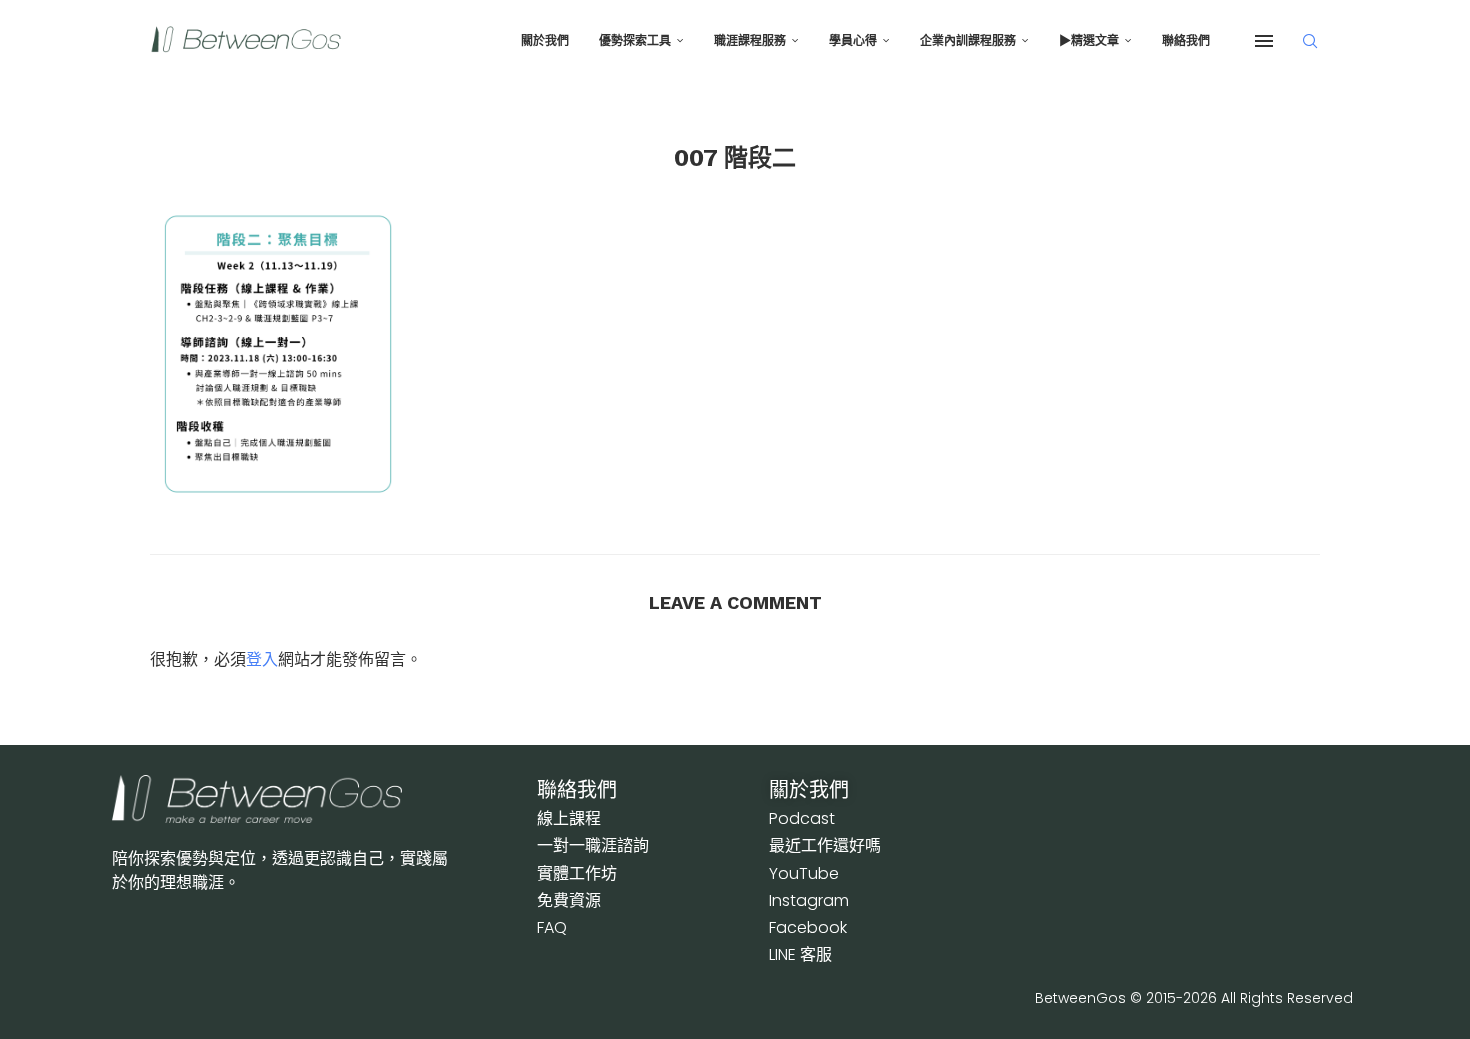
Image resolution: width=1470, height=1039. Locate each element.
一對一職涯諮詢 (593, 845)
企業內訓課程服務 (968, 41)
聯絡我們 (1186, 41)
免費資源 (569, 900)
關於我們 (545, 41)
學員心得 (853, 41)
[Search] (1310, 41)
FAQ (552, 927)
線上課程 (569, 818)
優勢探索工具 (635, 41)
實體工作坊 (577, 873)
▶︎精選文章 (1089, 41)
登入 (262, 659)
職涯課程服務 (750, 41)
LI (800, 954)
